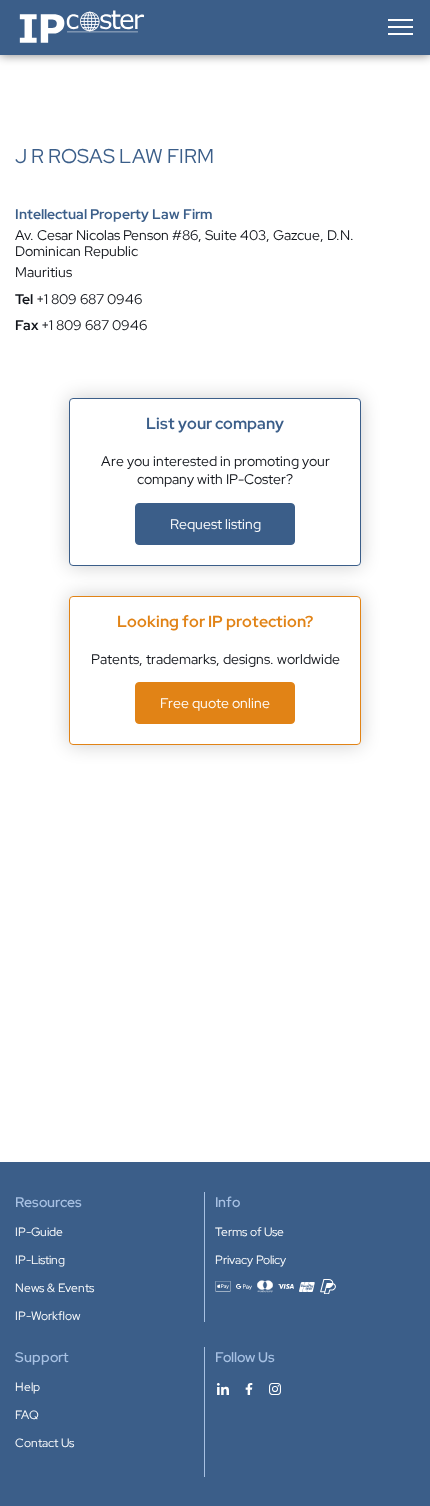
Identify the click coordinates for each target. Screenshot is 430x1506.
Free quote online (215, 703)
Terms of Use (249, 1232)
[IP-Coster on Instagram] (275, 1388)
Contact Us (44, 1443)
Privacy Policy (250, 1260)
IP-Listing (40, 1260)
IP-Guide (39, 1232)
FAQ (27, 1415)
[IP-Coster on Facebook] (249, 1388)
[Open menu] (399, 27)
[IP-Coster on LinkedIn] (223, 1388)
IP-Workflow (47, 1316)
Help (27, 1387)
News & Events (54, 1288)
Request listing (215, 524)
